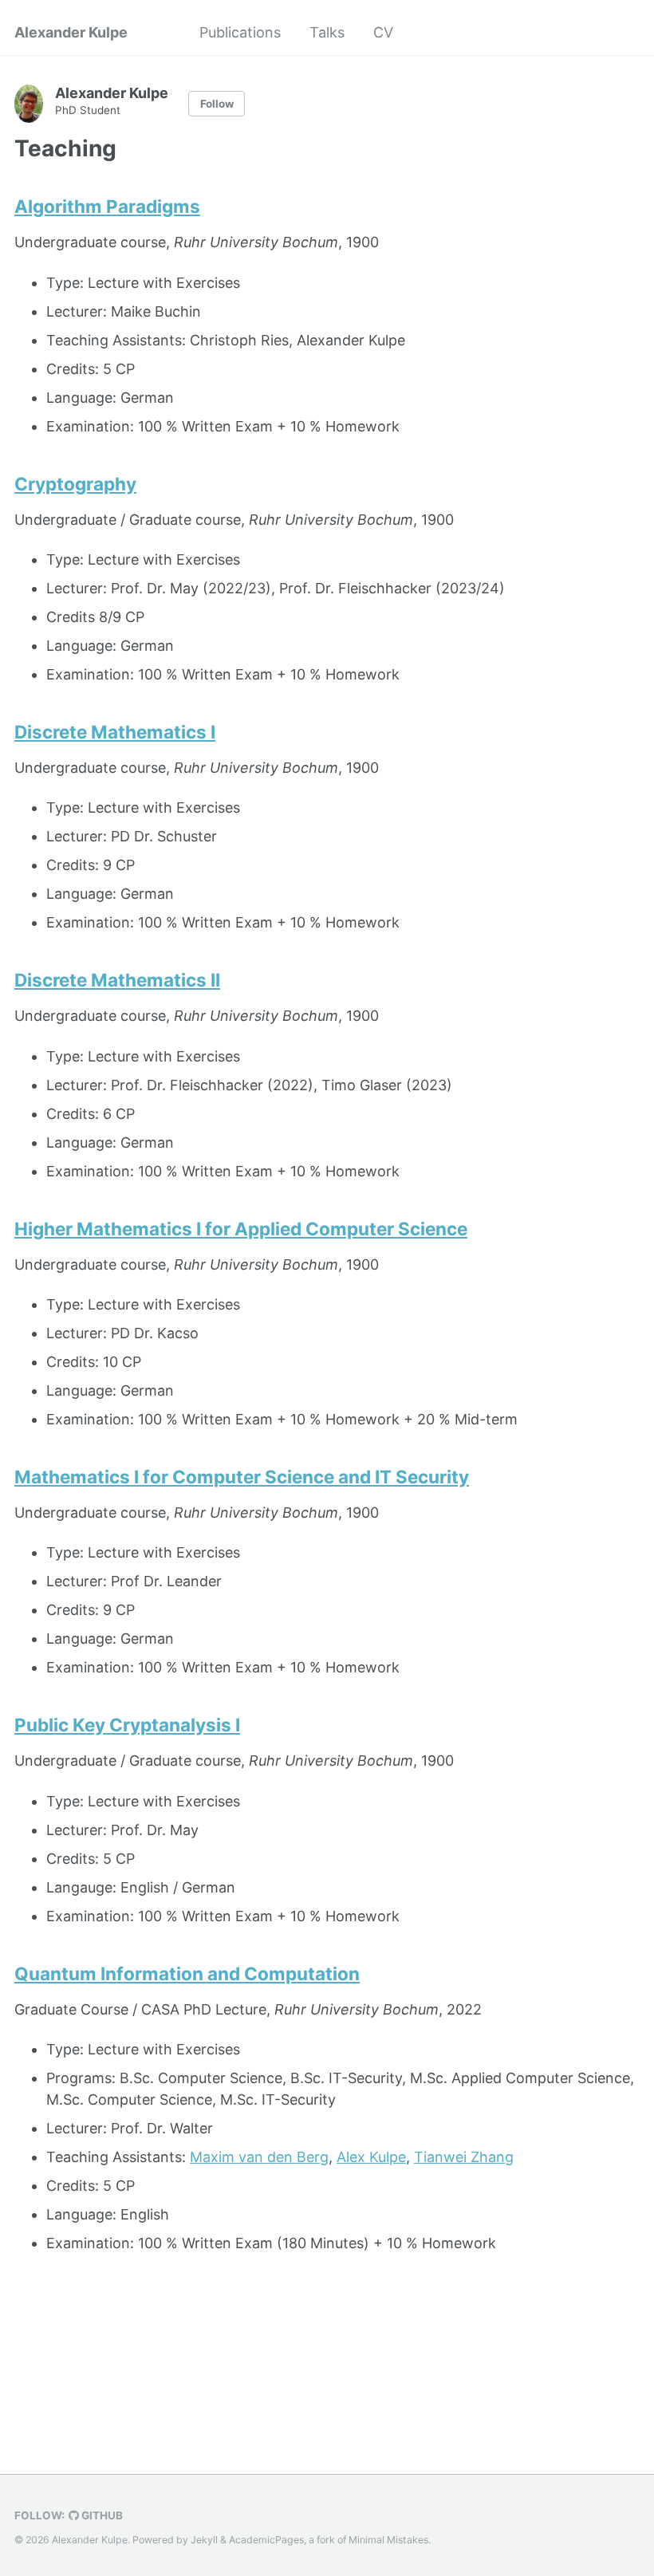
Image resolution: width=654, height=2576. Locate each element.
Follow (217, 104)
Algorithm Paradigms (107, 206)
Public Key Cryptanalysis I (127, 1725)
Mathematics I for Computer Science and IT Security (242, 1477)
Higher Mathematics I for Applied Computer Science (241, 1229)
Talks (327, 32)
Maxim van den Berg (259, 2157)
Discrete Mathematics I (115, 732)
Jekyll (204, 2540)
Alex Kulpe (371, 2157)
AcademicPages (266, 2540)
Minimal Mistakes (388, 2540)
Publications (240, 32)
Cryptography (75, 484)
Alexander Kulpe (71, 32)
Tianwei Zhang (464, 2157)
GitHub (101, 2515)
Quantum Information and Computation (187, 1973)
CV (383, 32)
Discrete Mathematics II (117, 980)
